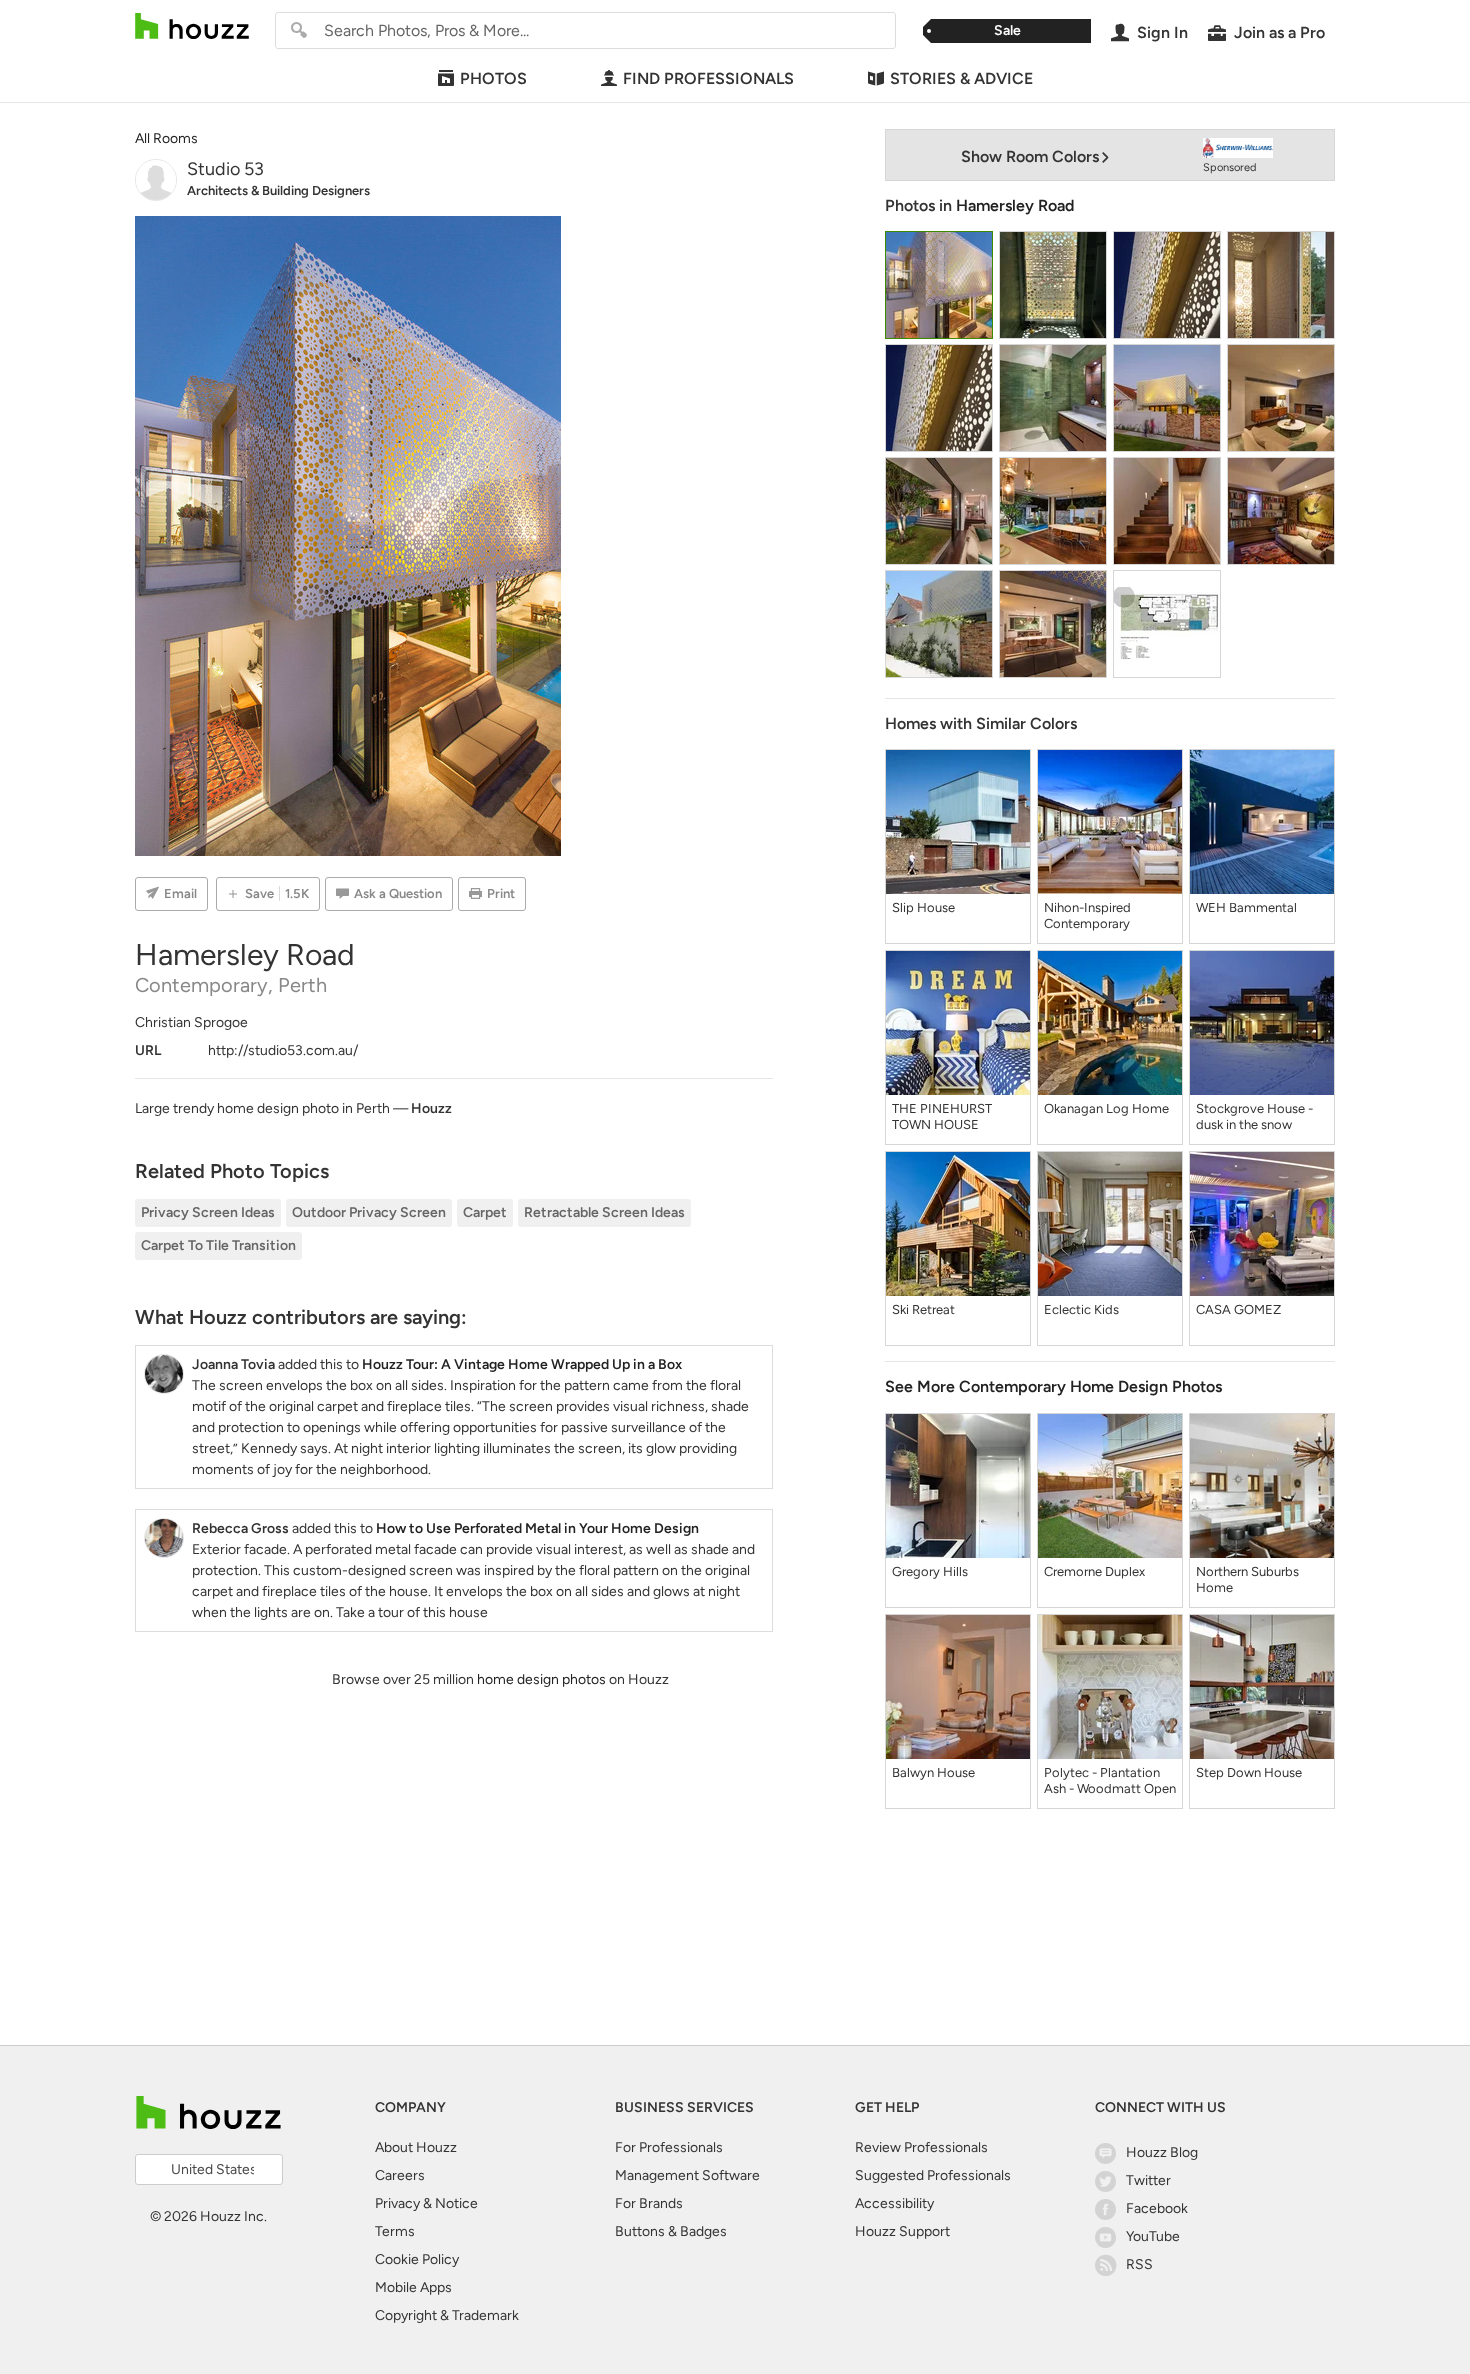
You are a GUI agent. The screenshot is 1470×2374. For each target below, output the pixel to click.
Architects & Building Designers (278, 190)
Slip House (923, 907)
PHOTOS (493, 78)
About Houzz (416, 2147)
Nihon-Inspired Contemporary (1087, 915)
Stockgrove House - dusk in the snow (1254, 1116)
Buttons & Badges (671, 2231)
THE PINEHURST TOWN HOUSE (942, 1116)
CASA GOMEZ (1238, 1309)
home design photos (541, 1679)
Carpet (485, 1212)
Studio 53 (225, 169)
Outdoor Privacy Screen (369, 1212)
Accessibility (894, 2203)
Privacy (397, 2203)
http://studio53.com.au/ (283, 1050)
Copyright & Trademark (447, 2315)
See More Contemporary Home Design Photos (1053, 1386)
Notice (456, 2203)
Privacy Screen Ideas (208, 1212)
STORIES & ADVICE (961, 78)
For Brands (649, 2203)
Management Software (687, 2175)
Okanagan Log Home (1106, 1108)
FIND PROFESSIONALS (708, 78)
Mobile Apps (413, 2287)
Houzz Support (902, 2231)
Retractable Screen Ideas (604, 1212)
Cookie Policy (417, 2259)
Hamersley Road (1015, 205)
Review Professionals (921, 2147)
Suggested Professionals (933, 2175)
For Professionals (669, 2147)
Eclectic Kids (1081, 1309)
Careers (400, 2175)
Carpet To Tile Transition (218, 1245)
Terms (395, 2231)
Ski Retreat (923, 1309)
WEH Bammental (1246, 907)
